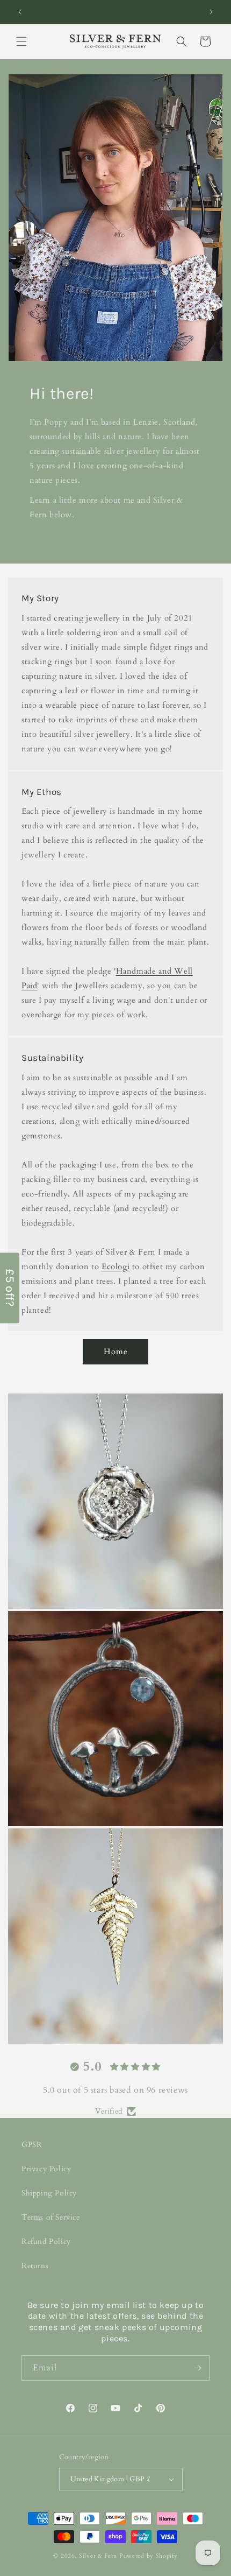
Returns (35, 2266)
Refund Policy (46, 2241)
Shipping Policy (49, 2193)
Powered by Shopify (149, 2556)
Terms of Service (51, 2217)
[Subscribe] (197, 2368)
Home (116, 1352)
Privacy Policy (46, 2169)
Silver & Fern (98, 2556)
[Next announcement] (211, 12)
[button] (21, 41)
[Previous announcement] (20, 12)
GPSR (32, 2145)
